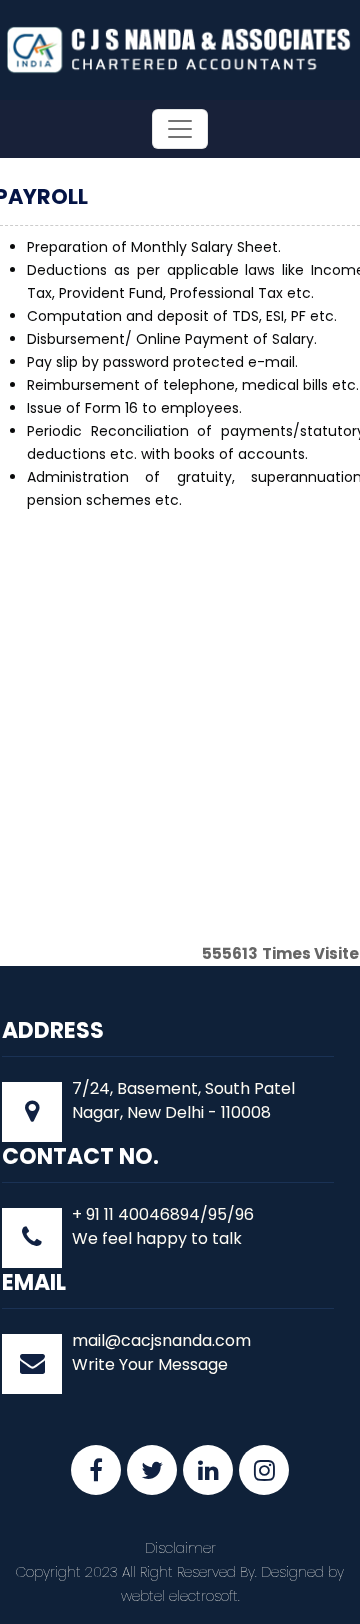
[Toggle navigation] (180, 129)
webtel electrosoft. (180, 1596)
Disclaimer (180, 1548)
